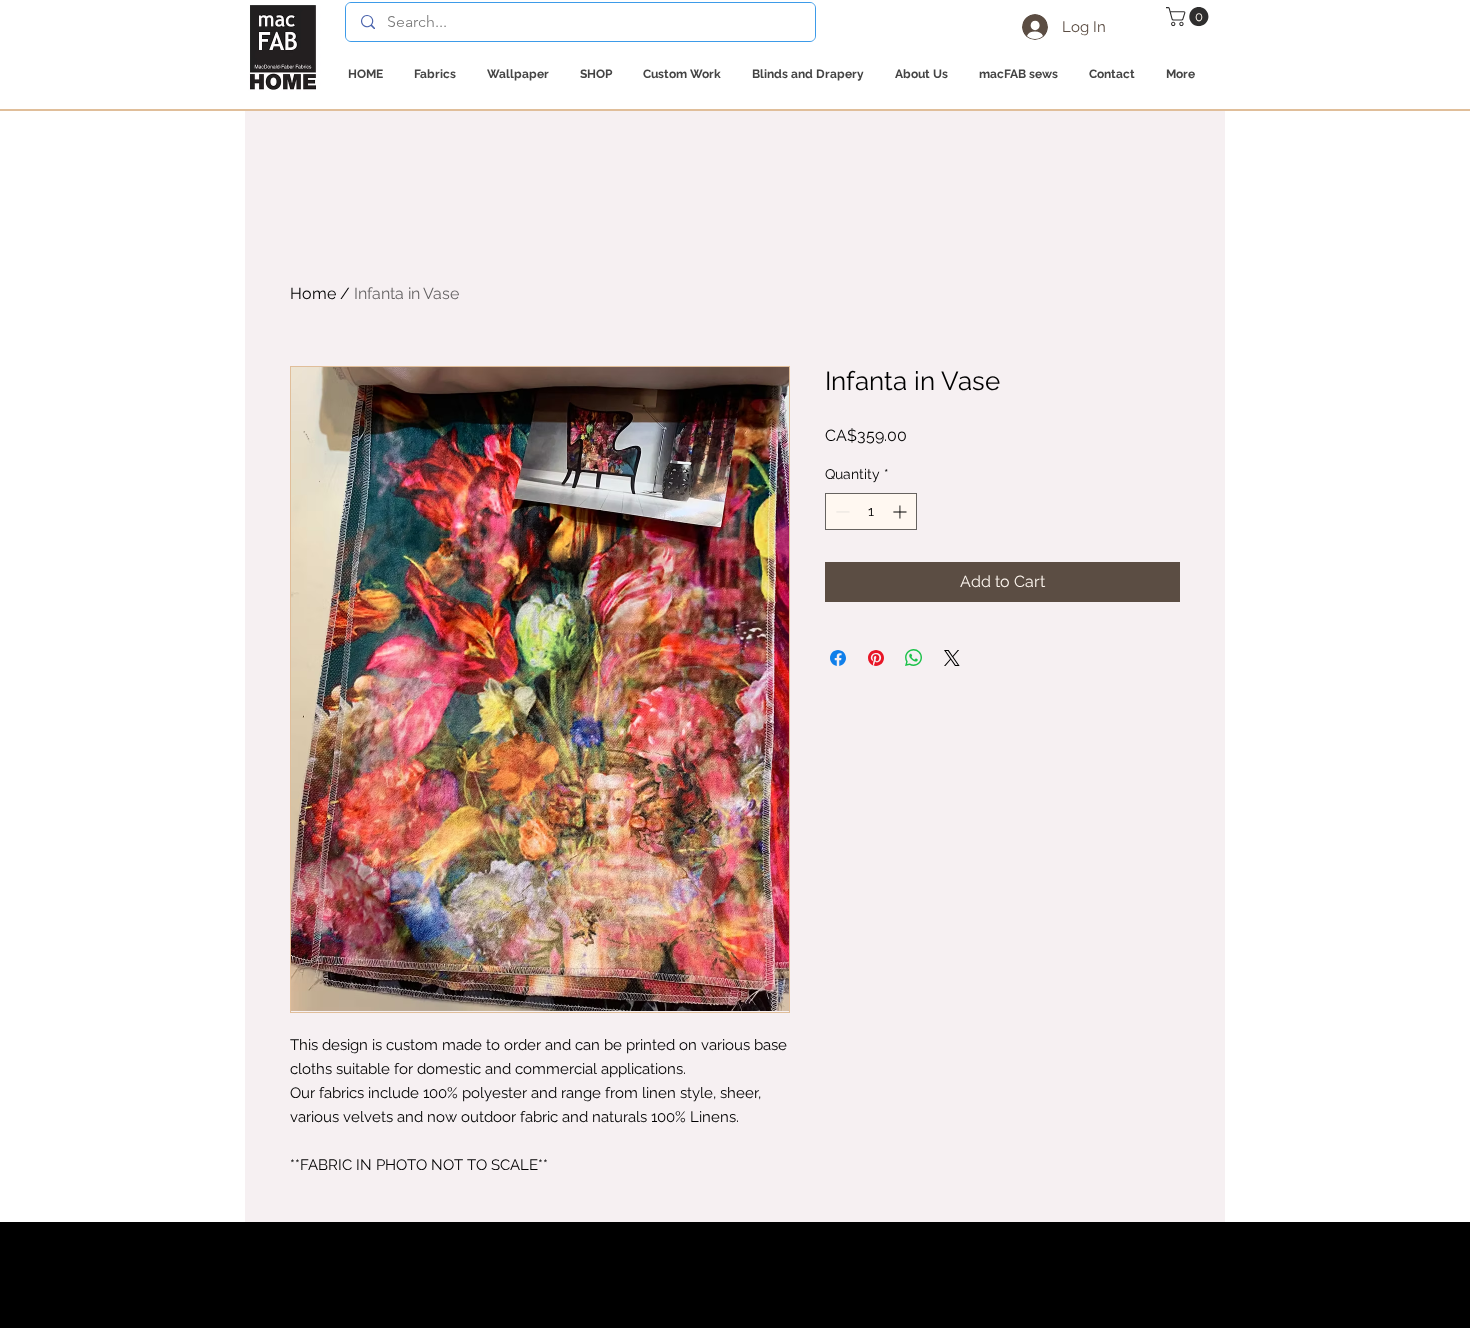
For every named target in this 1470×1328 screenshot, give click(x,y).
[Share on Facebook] (838, 658)
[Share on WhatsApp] (914, 658)
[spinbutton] (871, 511)
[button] (1189, 16)
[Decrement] (840, 511)
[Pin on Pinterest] (876, 658)
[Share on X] (952, 658)
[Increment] (901, 511)
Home (313, 293)
